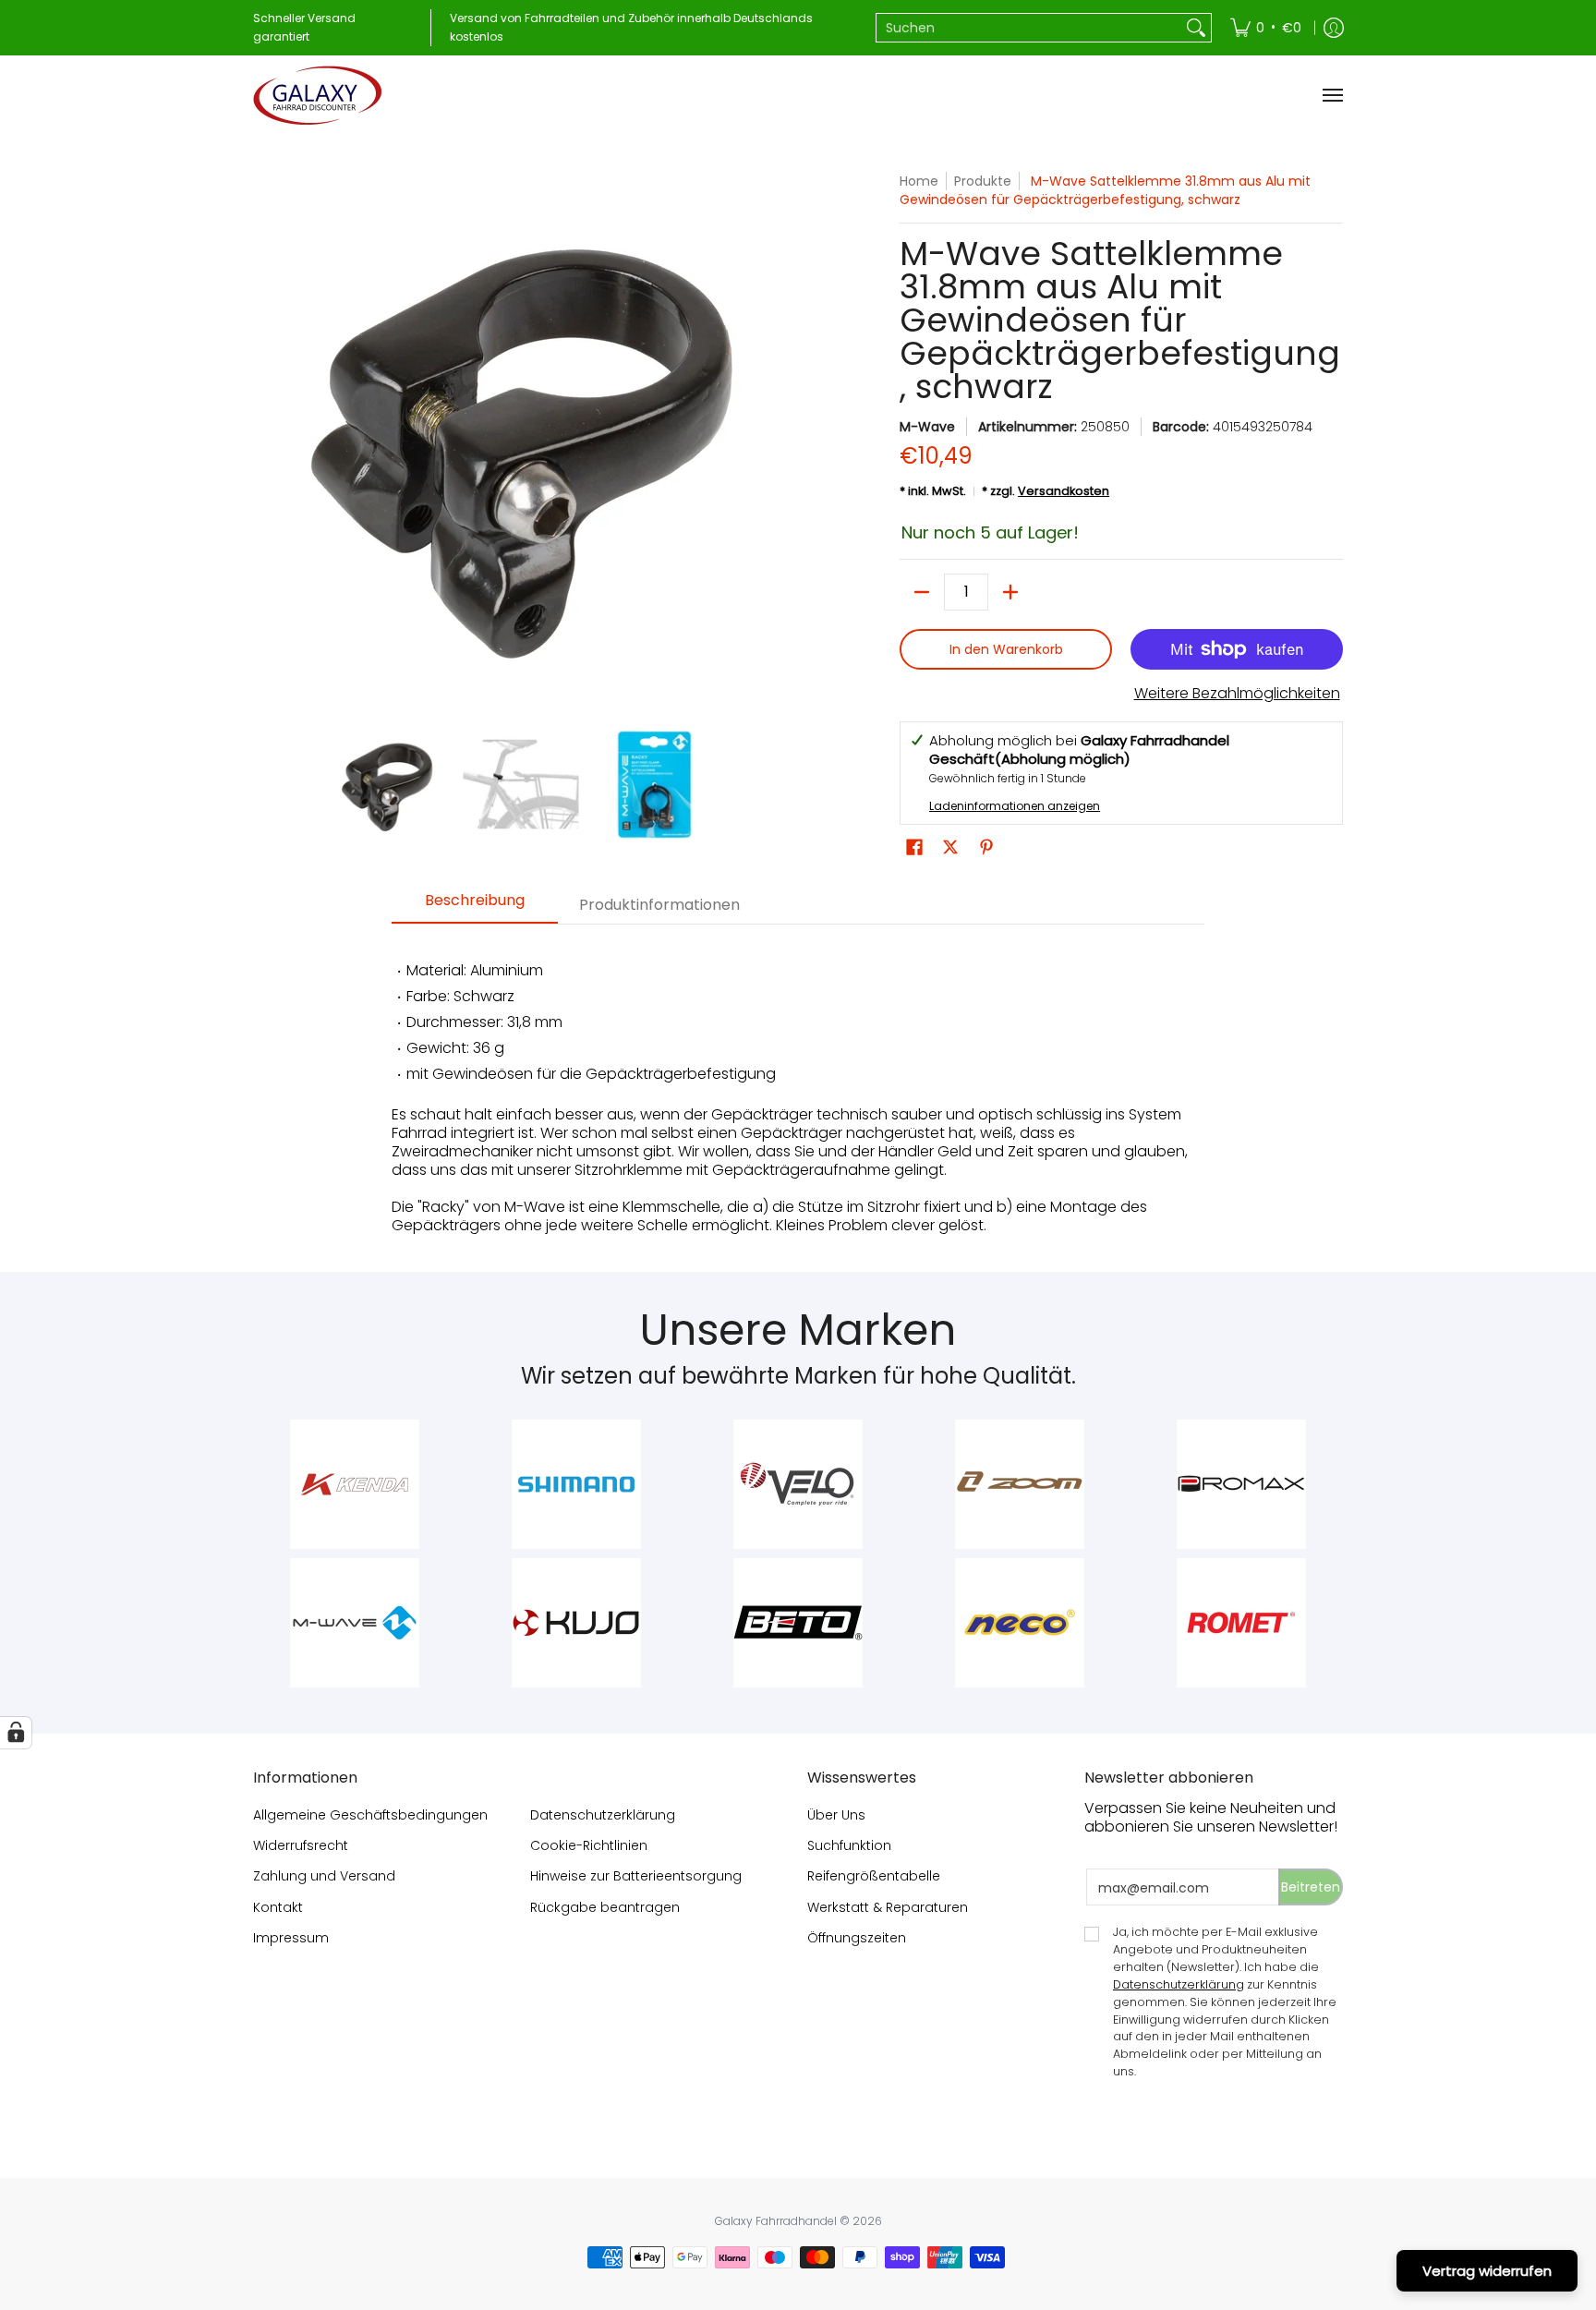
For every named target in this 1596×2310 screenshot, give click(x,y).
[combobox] (1029, 28)
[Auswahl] (1010, 592)
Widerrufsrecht (301, 1845)
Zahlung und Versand (324, 1876)
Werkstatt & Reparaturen (888, 1907)
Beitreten (1311, 1887)
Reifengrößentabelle (874, 1876)
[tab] (475, 906)
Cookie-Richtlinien (589, 1845)
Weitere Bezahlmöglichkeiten (1237, 694)
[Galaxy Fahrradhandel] (318, 95)
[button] (914, 847)
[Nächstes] (776, 440)
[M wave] (355, 1623)
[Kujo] (576, 1623)
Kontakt (278, 1907)
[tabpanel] (798, 1088)
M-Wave (927, 427)
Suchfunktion (849, 1845)
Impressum (291, 1938)
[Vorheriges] (266, 440)
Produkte (983, 181)
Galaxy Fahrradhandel (776, 2221)
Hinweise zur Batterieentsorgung (636, 1876)
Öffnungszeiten (857, 1938)
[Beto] (798, 1623)
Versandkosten (1064, 491)
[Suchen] (1196, 28)
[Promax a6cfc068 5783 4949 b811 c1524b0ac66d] (1241, 1484)
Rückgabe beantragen (605, 1907)
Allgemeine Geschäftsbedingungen (370, 1815)
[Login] (1334, 28)
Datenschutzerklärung (603, 1815)
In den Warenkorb (1006, 649)
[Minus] (922, 592)
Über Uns (836, 1815)
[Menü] (1332, 95)
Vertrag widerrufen (1487, 2271)
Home (919, 181)
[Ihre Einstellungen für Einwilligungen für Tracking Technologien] (16, 1733)
